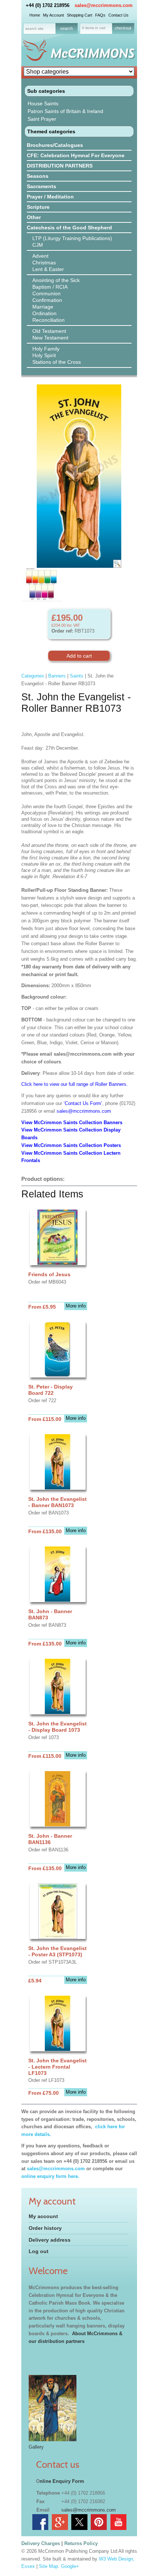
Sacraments (42, 186)
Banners (57, 676)
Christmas (44, 263)
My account (43, 2216)
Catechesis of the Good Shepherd (69, 228)
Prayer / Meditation (50, 197)
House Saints (43, 103)
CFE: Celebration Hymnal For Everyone (76, 155)
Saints (77, 676)
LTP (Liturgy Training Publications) (72, 238)
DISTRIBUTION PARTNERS (60, 166)
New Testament (50, 338)
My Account (53, 15)
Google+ (70, 2566)
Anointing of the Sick (56, 280)
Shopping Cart (80, 15)
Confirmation (47, 300)
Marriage (43, 307)
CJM (38, 245)
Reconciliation (49, 320)
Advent (40, 256)
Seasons (38, 176)
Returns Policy (81, 2543)
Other (34, 217)
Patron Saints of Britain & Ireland (65, 111)
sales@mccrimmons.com (104, 5)
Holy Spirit (44, 355)
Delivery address (50, 2240)
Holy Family (46, 349)
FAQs (100, 15)
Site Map (49, 2566)
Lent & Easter (48, 269)
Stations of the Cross (57, 362)
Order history (45, 2228)
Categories (33, 676)
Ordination (44, 313)
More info (76, 1306)
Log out (39, 2251)
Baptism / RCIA (50, 287)
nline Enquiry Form (62, 2481)
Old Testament (49, 331)
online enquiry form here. (50, 2176)
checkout (123, 28)
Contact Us (118, 15)
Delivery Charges (41, 2543)
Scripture (38, 207)
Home (35, 15)
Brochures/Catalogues (55, 145)
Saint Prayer (42, 119)
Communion (46, 293)
